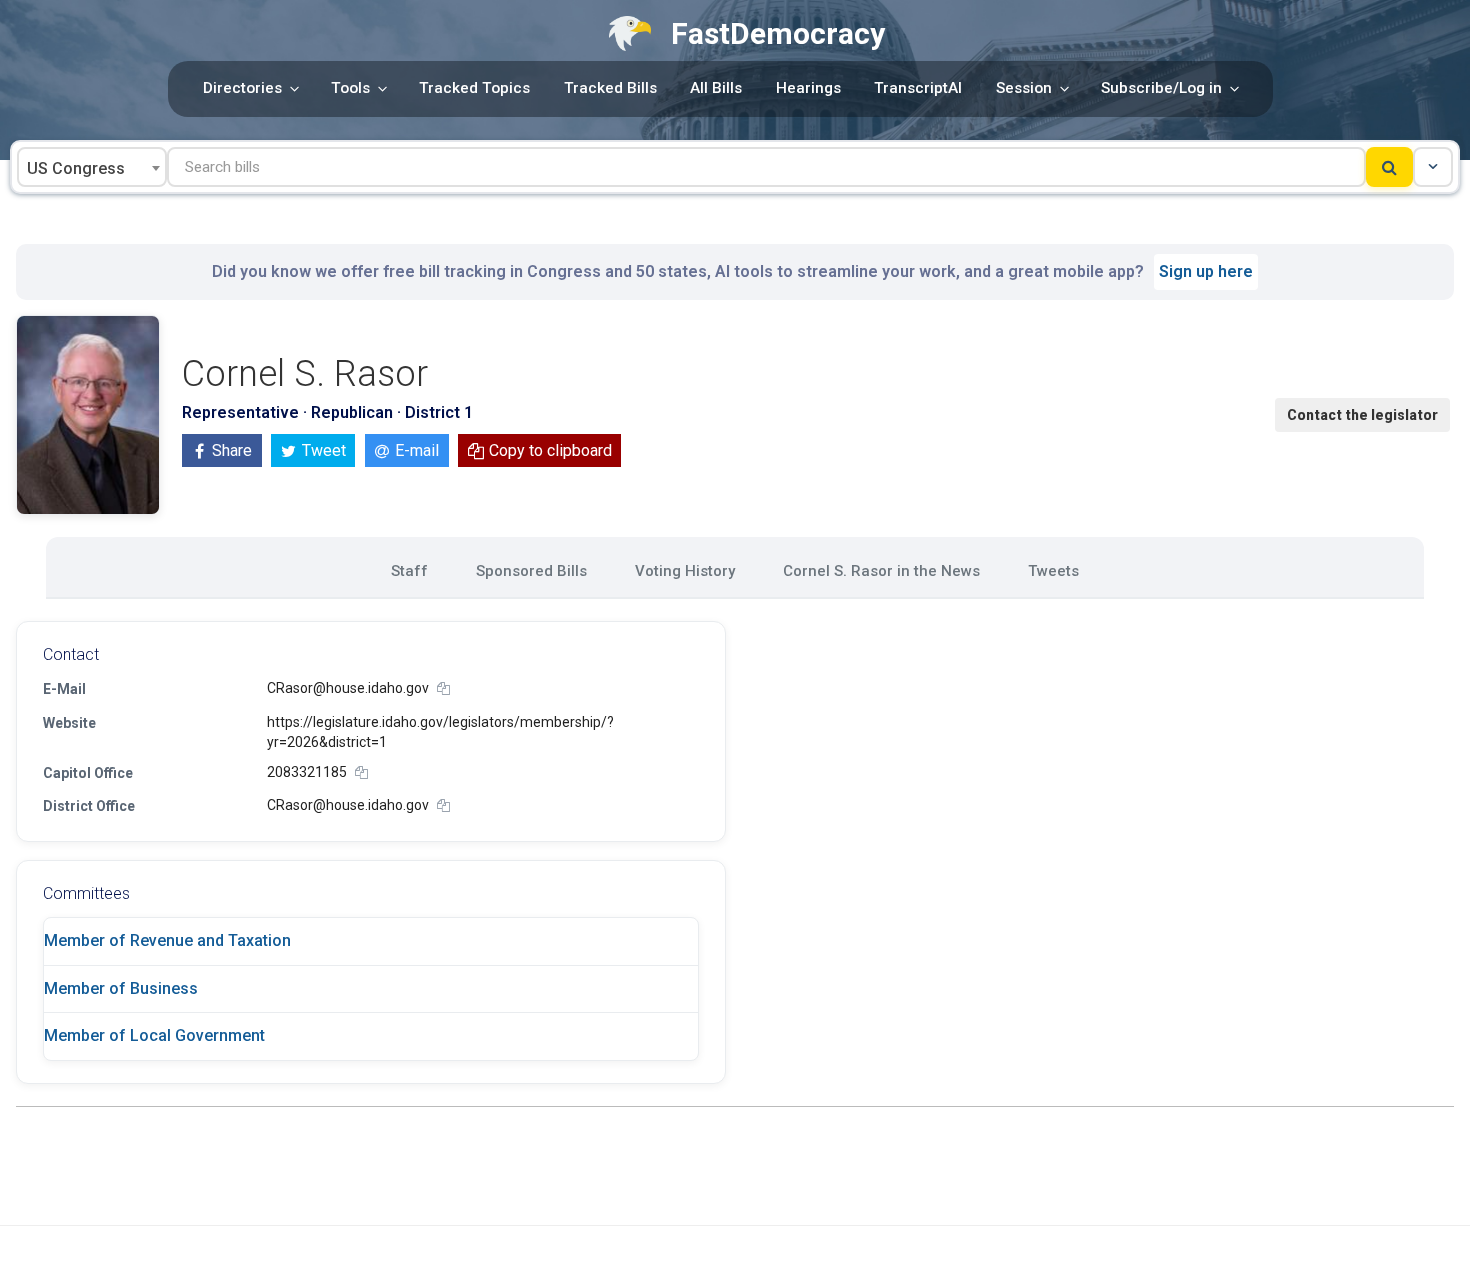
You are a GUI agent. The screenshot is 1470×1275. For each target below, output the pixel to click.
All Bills (716, 88)
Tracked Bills (610, 88)
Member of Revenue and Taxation (167, 940)
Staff (409, 571)
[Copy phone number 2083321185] (361, 772)
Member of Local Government (154, 1035)
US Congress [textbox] (76, 168)
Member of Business (121, 988)
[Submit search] (1389, 167)
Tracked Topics (474, 88)
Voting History (685, 571)
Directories (242, 88)
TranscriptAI (918, 88)
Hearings (808, 88)
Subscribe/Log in (1161, 88)
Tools (350, 88)
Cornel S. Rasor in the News (881, 571)
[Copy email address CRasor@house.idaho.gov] (443, 688)
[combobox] (92, 167)
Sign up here (1206, 271)
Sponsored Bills (531, 571)
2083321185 (307, 772)
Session (1024, 88)
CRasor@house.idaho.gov (348, 688)
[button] (1433, 167)
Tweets (1053, 571)
